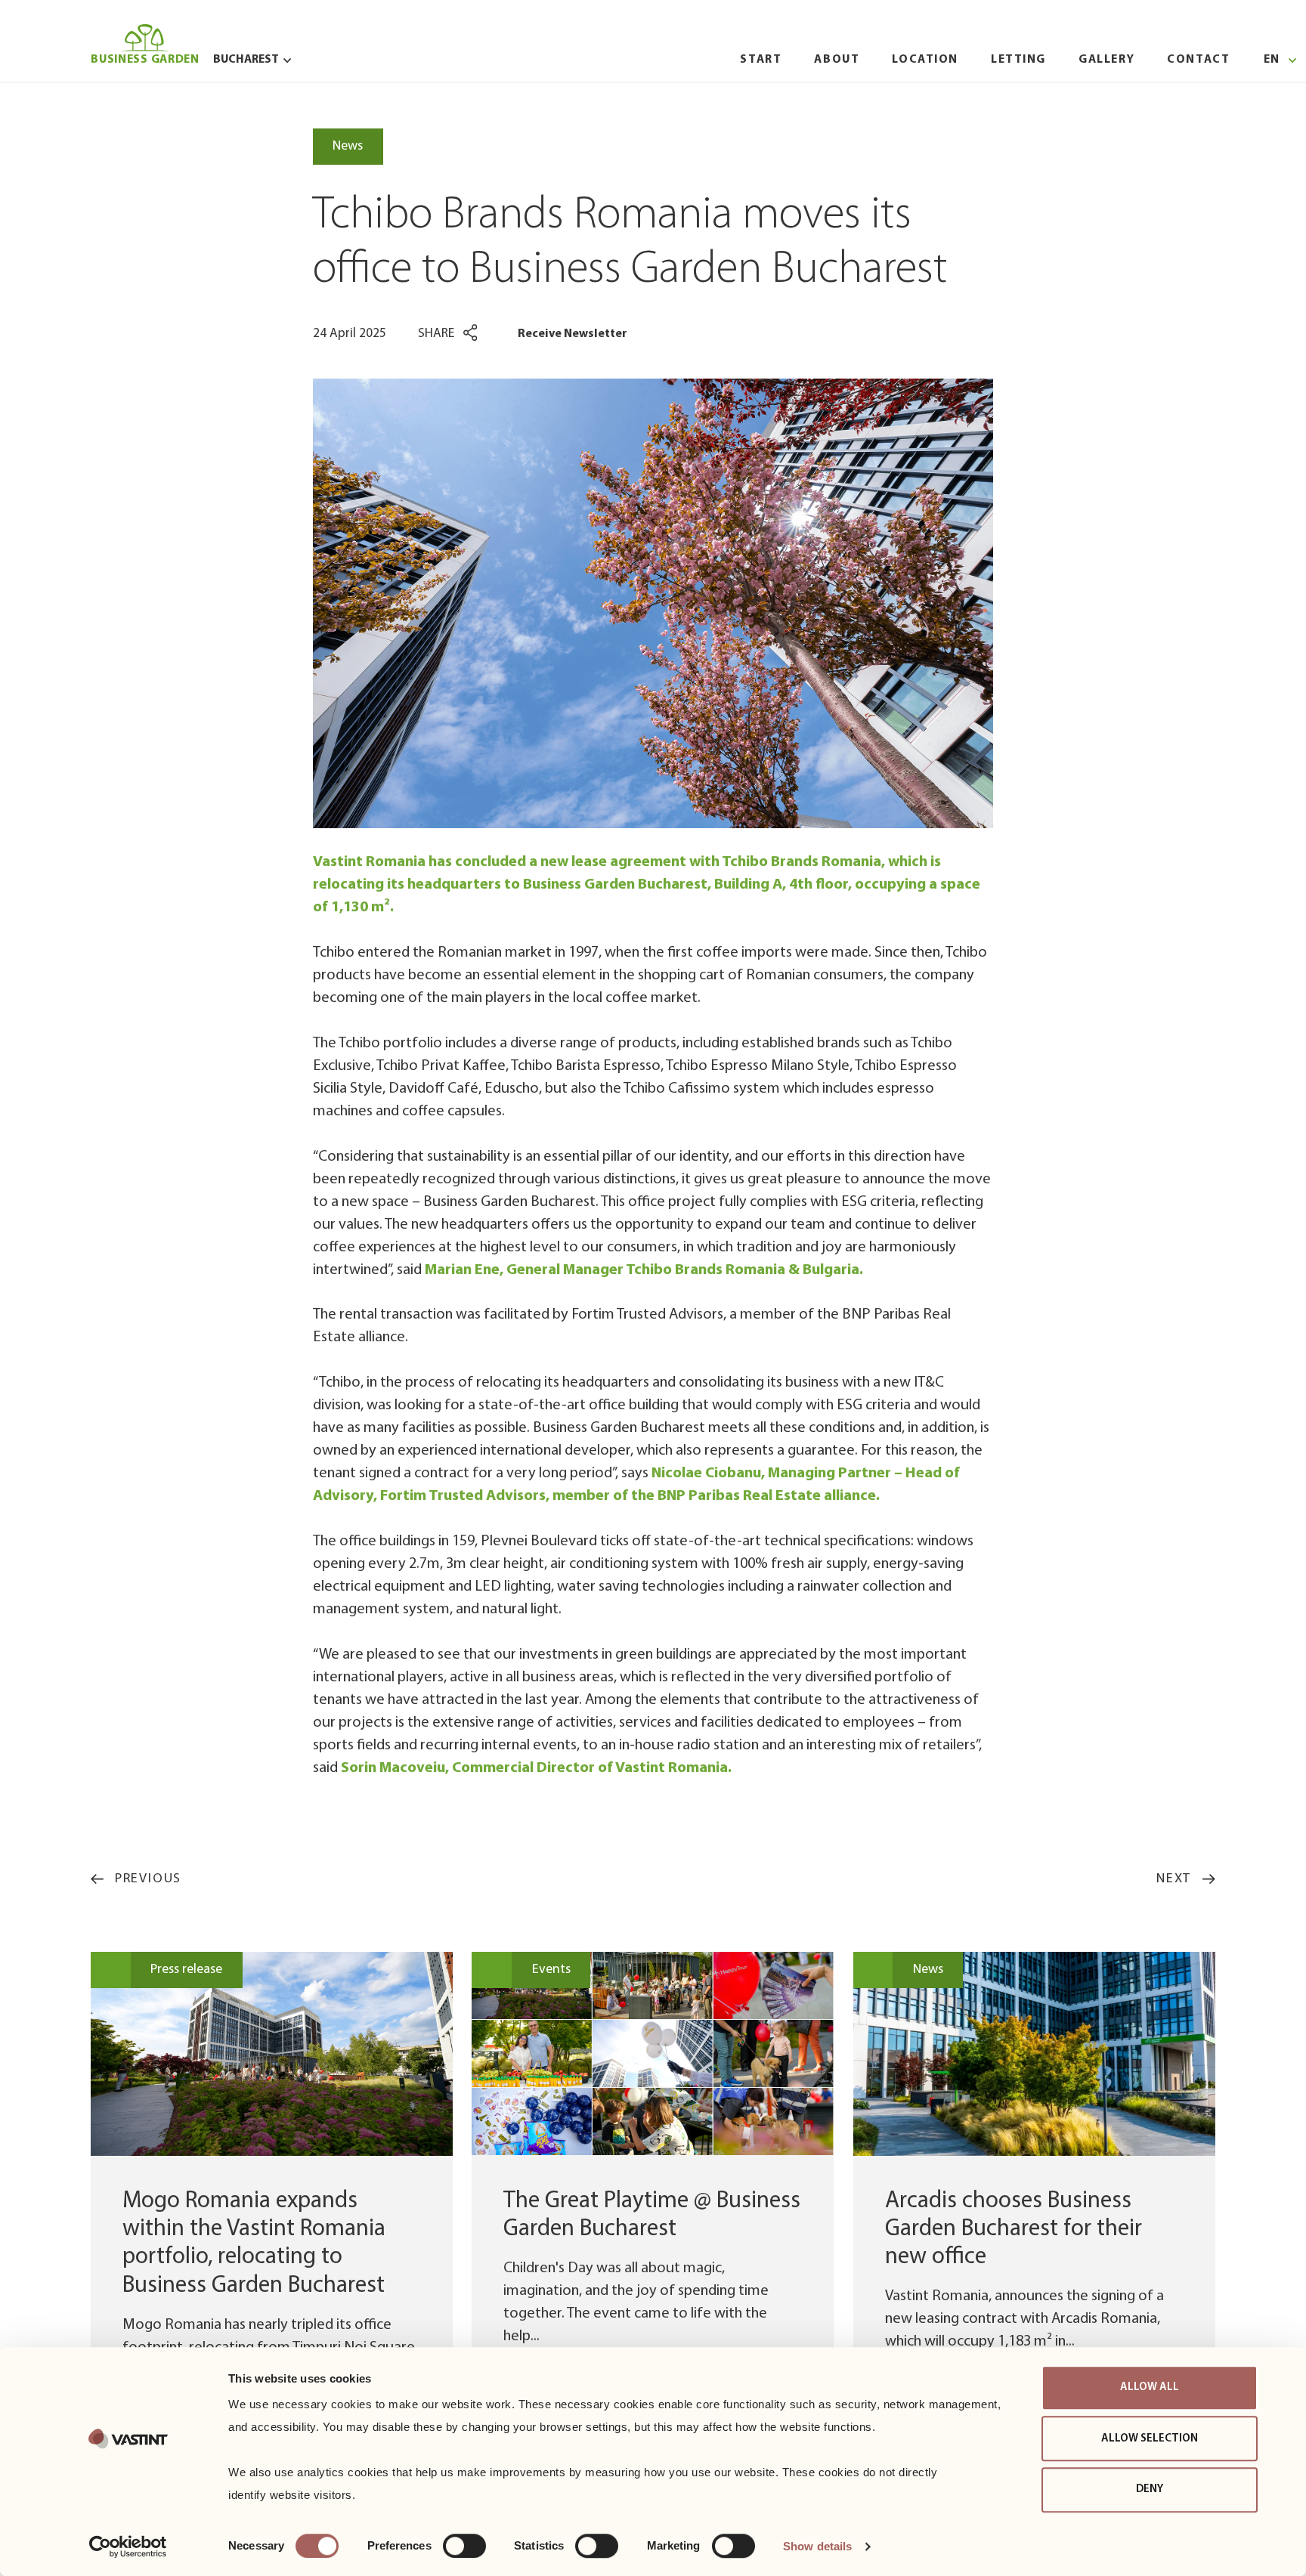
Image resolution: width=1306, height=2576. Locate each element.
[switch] (464, 2546)
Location (925, 60)
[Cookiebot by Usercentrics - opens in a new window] (128, 2547)
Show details (817, 2546)
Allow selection (1150, 2439)
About (837, 60)
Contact (1198, 60)
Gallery (1106, 60)
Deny (1150, 2489)
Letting (1018, 60)
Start (761, 60)
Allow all (1150, 2387)
